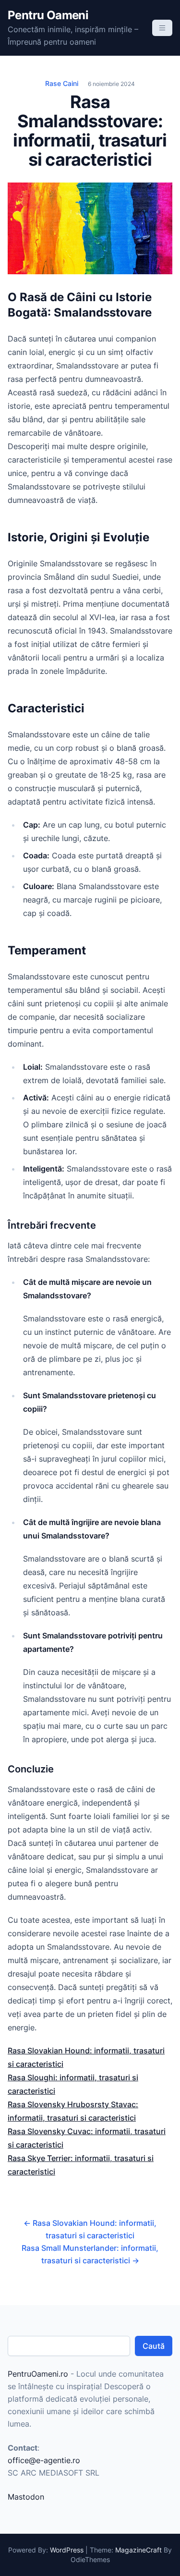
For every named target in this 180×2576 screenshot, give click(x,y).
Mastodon (26, 2497)
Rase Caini (62, 83)
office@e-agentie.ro (44, 2460)
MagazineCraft (138, 2550)
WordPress (67, 2550)
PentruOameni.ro (38, 2374)
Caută (154, 2346)
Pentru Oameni (48, 15)
